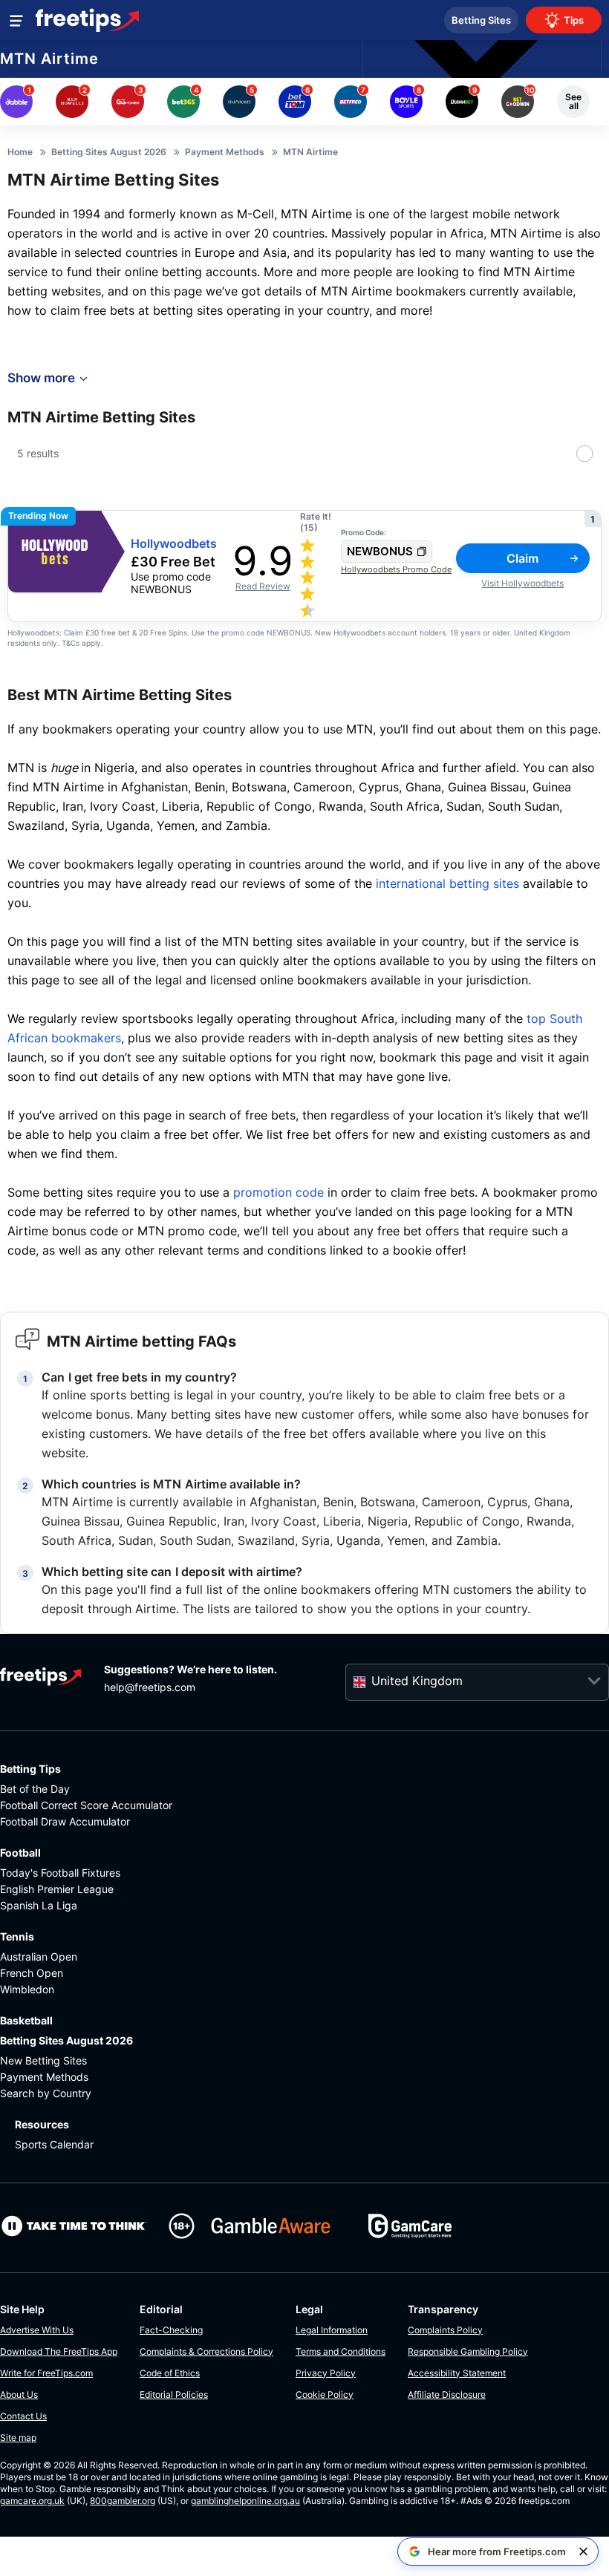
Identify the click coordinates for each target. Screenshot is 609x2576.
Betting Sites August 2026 (66, 2040)
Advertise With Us (37, 2330)
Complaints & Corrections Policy (206, 2351)
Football (20, 1853)
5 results (38, 453)
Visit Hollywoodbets (522, 583)
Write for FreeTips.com (46, 2373)
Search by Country (46, 2093)
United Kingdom (417, 1681)
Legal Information (332, 2330)
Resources (42, 2124)
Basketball (26, 2020)
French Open (32, 1973)
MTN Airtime (49, 59)
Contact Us (23, 2416)
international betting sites (447, 883)
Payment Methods (44, 2077)
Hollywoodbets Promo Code (396, 569)
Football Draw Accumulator (65, 1821)
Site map (18, 2438)
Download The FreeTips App (59, 2351)
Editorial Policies (174, 2394)
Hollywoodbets (174, 544)
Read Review (263, 586)
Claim (522, 558)
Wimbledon (27, 1989)
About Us (19, 2394)
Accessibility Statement (457, 2373)
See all (573, 101)
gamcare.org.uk (32, 2501)
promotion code (279, 1192)
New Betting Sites (43, 2060)
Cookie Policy (325, 2394)
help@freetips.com (150, 1687)
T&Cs (71, 643)
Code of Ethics (170, 2373)
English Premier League (57, 1889)
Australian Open (39, 1956)
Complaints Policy (445, 2330)
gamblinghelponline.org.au (245, 2501)
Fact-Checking (171, 2330)
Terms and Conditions (341, 2351)
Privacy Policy (326, 2373)
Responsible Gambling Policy (468, 2351)
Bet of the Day (35, 1789)
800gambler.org (123, 2501)
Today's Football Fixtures (60, 1873)
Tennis (17, 1936)
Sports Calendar (54, 2144)
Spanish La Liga (39, 1905)
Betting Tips (30, 1769)
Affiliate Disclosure (447, 2394)
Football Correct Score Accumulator (86, 1805)
